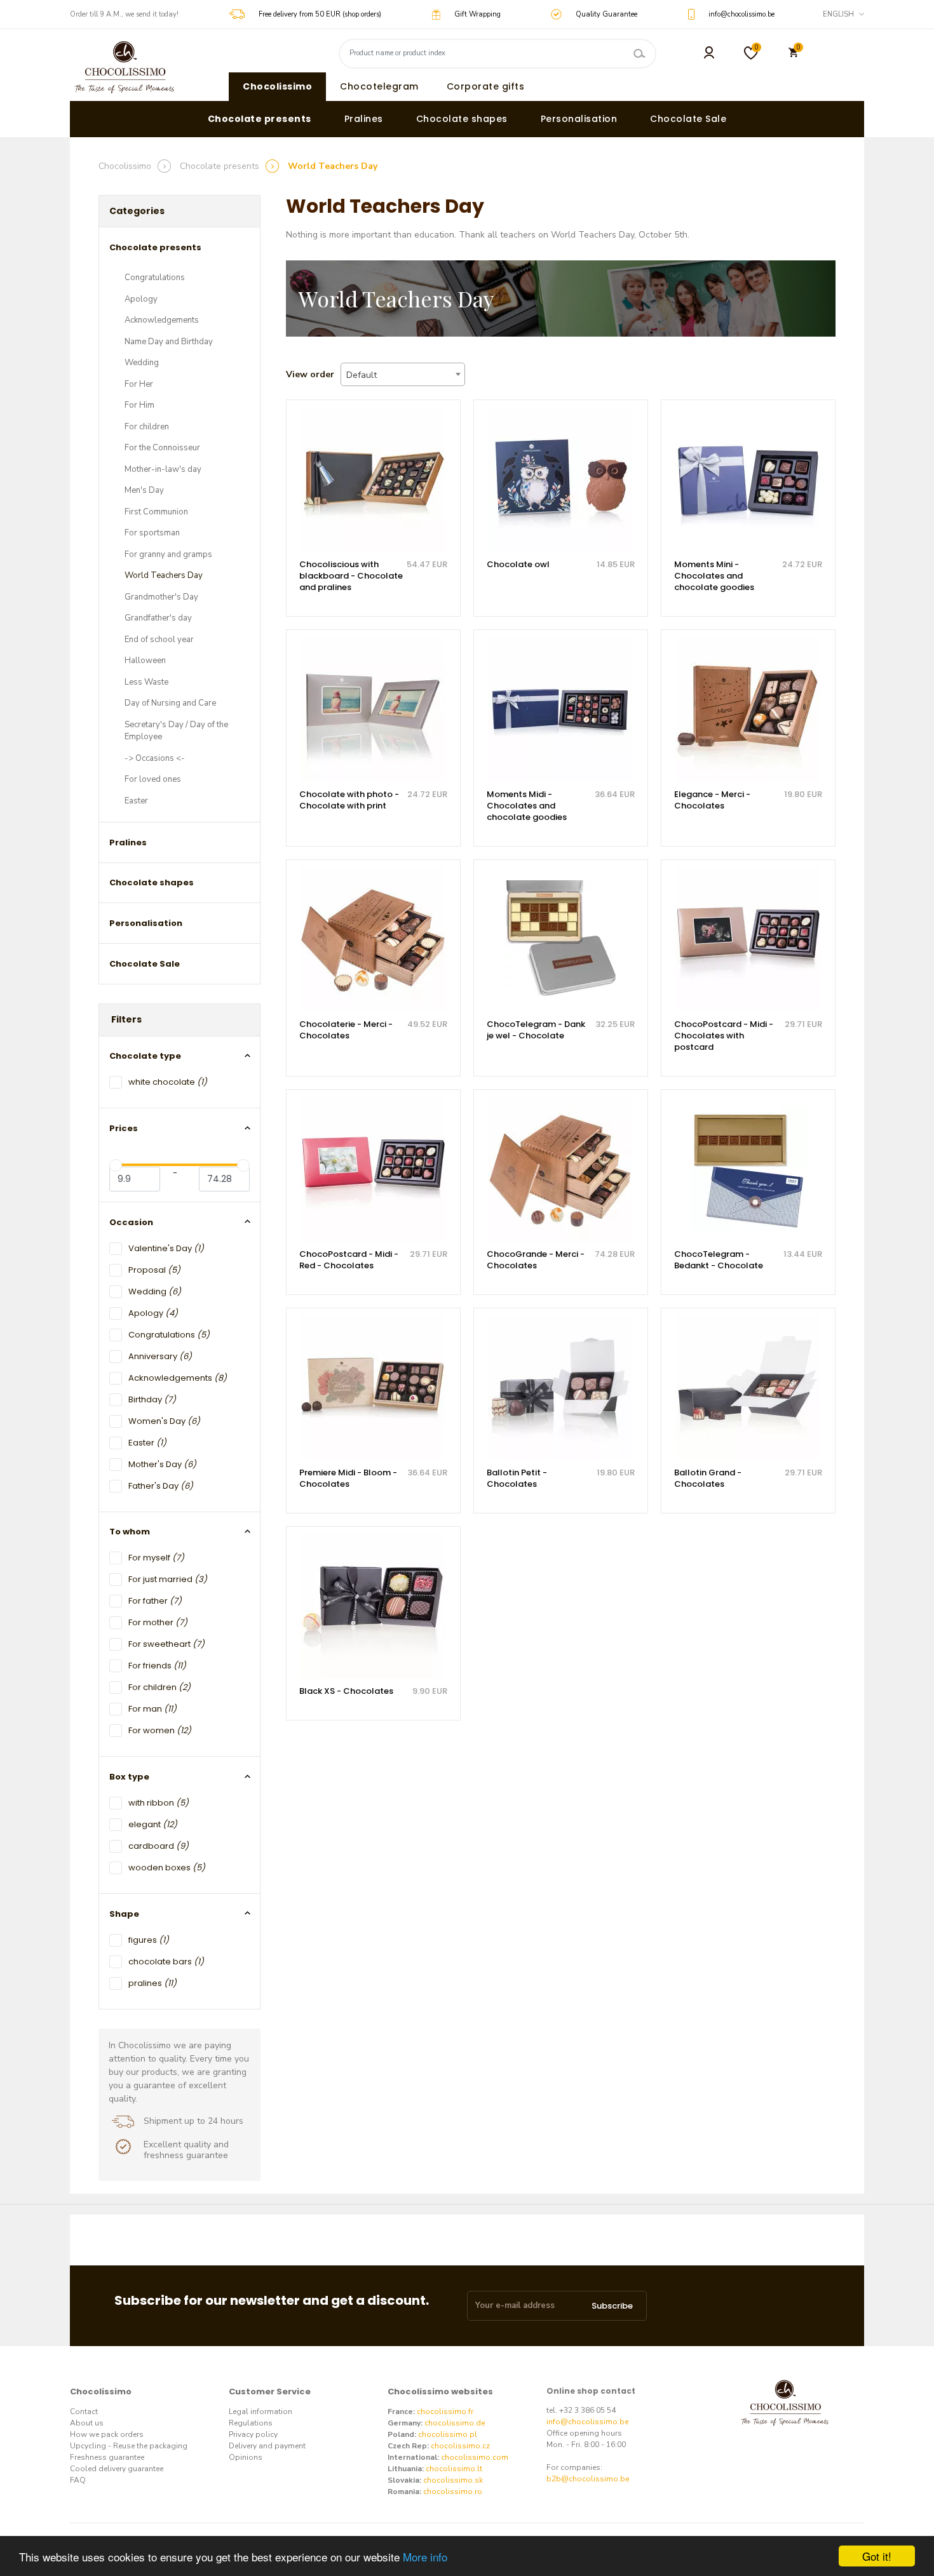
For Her (139, 384)
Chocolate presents (260, 119)
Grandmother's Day (161, 597)
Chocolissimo (277, 86)
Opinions (246, 2457)
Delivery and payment (267, 2446)
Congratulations (155, 278)
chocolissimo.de (455, 2423)
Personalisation (579, 119)
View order (310, 374)
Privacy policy (253, 2434)
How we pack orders (107, 2434)
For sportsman (152, 533)
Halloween (145, 661)
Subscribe (612, 2306)
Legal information (261, 2412)
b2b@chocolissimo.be (588, 2479)
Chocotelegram (379, 86)
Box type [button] (129, 1777)
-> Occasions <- (155, 758)
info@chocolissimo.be (587, 2422)
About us (87, 2423)
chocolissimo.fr (445, 2412)
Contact (84, 2412)
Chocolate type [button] (145, 1056)
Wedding (142, 363)
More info (425, 2557)
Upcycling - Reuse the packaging (129, 2446)
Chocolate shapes (462, 119)
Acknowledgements (162, 320)
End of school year (159, 640)
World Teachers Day (164, 575)
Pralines (364, 119)
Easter (136, 801)
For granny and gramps (168, 554)
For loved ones (153, 779)
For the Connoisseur (162, 448)
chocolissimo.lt (454, 2469)
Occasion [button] (131, 1222)
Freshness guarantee (107, 2457)
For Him (139, 405)
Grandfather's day (158, 618)
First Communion (156, 512)
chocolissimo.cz (460, 2446)
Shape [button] (124, 1914)
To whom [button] (130, 1532)
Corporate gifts (486, 86)
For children (147, 427)
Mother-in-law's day (163, 469)
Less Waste (146, 682)
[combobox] (403, 374)
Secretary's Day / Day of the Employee (176, 731)
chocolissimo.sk (453, 2480)
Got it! (877, 2556)
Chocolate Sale (688, 119)
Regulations (251, 2423)
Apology (141, 299)
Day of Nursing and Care (170, 703)
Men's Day (144, 490)
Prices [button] (124, 1128)
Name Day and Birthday (169, 342)
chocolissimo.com (475, 2457)
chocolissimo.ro (453, 2492)
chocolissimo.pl (448, 2434)
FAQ (78, 2480)
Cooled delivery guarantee (117, 2469)
